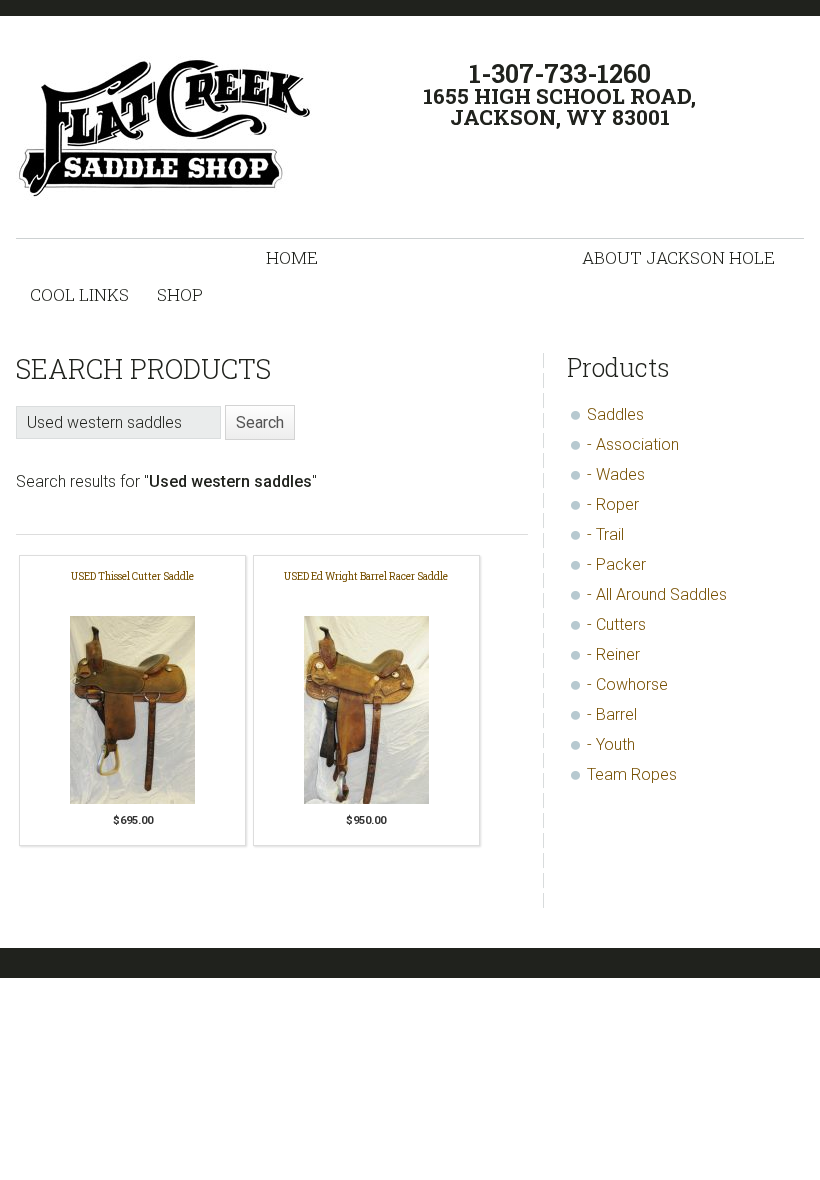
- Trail (605, 534)
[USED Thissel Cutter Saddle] (132, 712)
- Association (633, 444)
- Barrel (612, 714)
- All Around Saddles (657, 594)
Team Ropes (632, 774)
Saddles (615, 414)
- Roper (613, 504)
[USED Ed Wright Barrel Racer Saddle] (366, 712)
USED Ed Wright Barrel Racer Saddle (366, 576)
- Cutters (616, 624)
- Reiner (613, 654)
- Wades (616, 474)
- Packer (616, 564)
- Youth (611, 744)
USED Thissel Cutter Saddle (132, 576)
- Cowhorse (627, 684)
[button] (260, 422)
